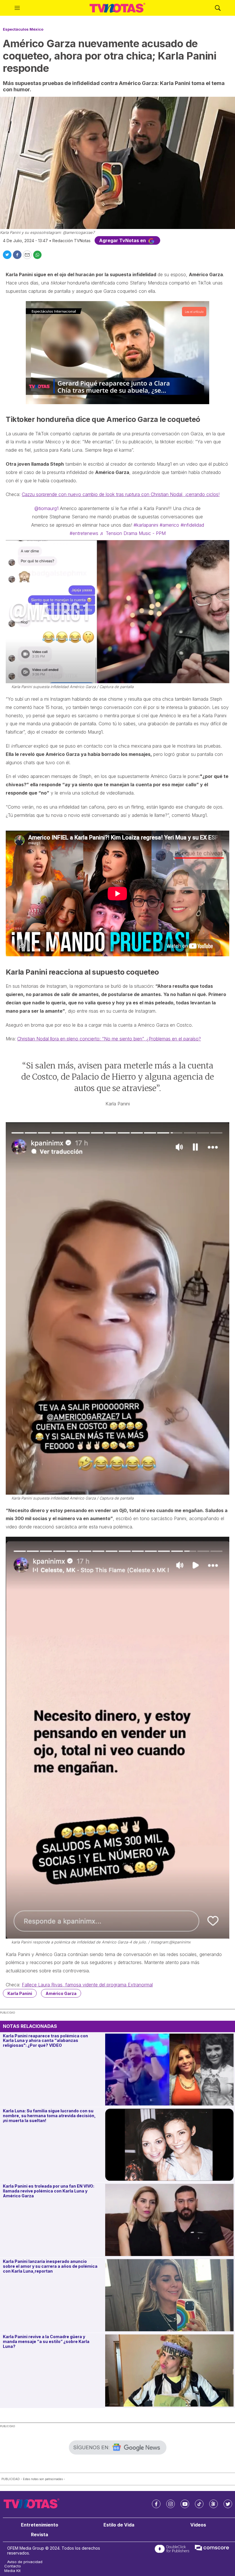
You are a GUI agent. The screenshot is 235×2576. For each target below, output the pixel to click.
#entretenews (84, 533)
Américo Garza (61, 1993)
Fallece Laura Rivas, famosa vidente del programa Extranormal (87, 1985)
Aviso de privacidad (25, 2562)
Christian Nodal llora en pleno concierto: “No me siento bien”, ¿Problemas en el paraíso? (109, 1039)
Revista (40, 2535)
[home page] (117, 8)
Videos (198, 2525)
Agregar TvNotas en (123, 240)
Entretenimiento (40, 2525)
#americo (169, 525)
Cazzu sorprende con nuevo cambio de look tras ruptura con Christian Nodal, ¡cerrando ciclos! (121, 494)
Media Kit (12, 2571)
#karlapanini (146, 525)
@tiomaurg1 (46, 508)
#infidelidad (192, 525)
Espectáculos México (23, 29)
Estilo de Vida (119, 2525)
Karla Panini (20, 1993)
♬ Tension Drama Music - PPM (133, 533)
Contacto (13, 2566)
